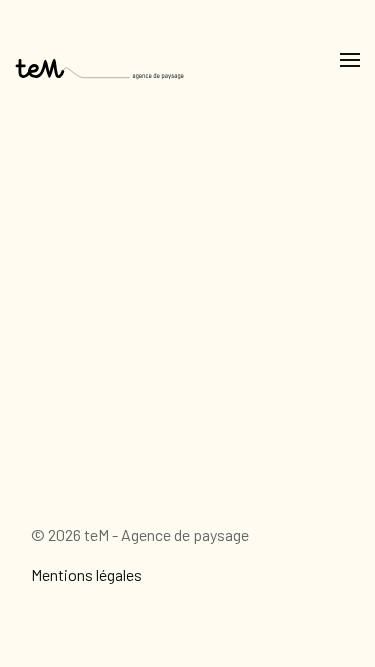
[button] (350, 60)
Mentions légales (86, 574)
